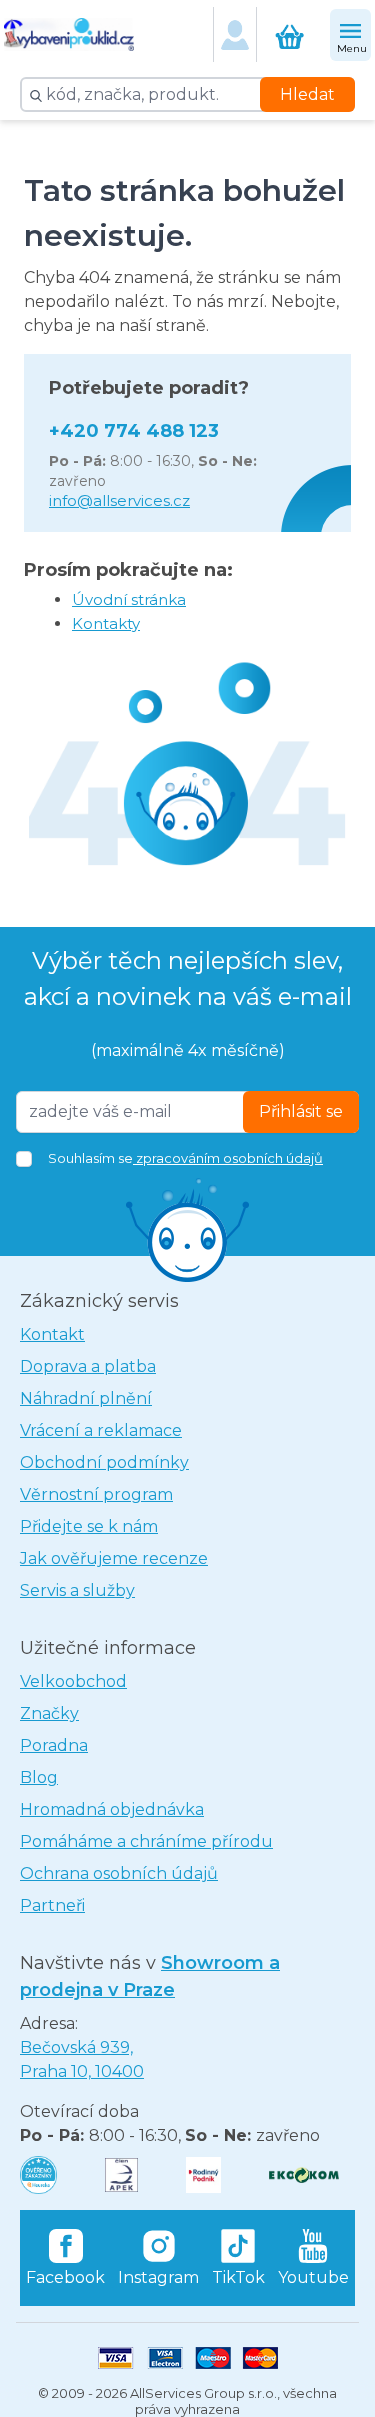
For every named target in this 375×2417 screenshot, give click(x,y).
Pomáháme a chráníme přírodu (146, 1841)
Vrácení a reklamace (101, 1430)
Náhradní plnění (86, 1398)
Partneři (52, 1905)
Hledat (307, 94)
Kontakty (106, 623)
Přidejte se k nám (89, 1526)
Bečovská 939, (82, 2059)
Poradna (54, 1745)
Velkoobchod (73, 1681)
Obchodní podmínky (104, 1462)
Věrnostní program (96, 1494)
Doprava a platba (88, 1366)
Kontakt (52, 1334)
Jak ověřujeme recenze (114, 1558)
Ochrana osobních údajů (119, 1873)
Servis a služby (77, 1590)
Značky (49, 1713)
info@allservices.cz (119, 500)
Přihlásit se (301, 1111)
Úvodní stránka (129, 599)
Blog (39, 1777)
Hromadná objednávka (112, 1809)
